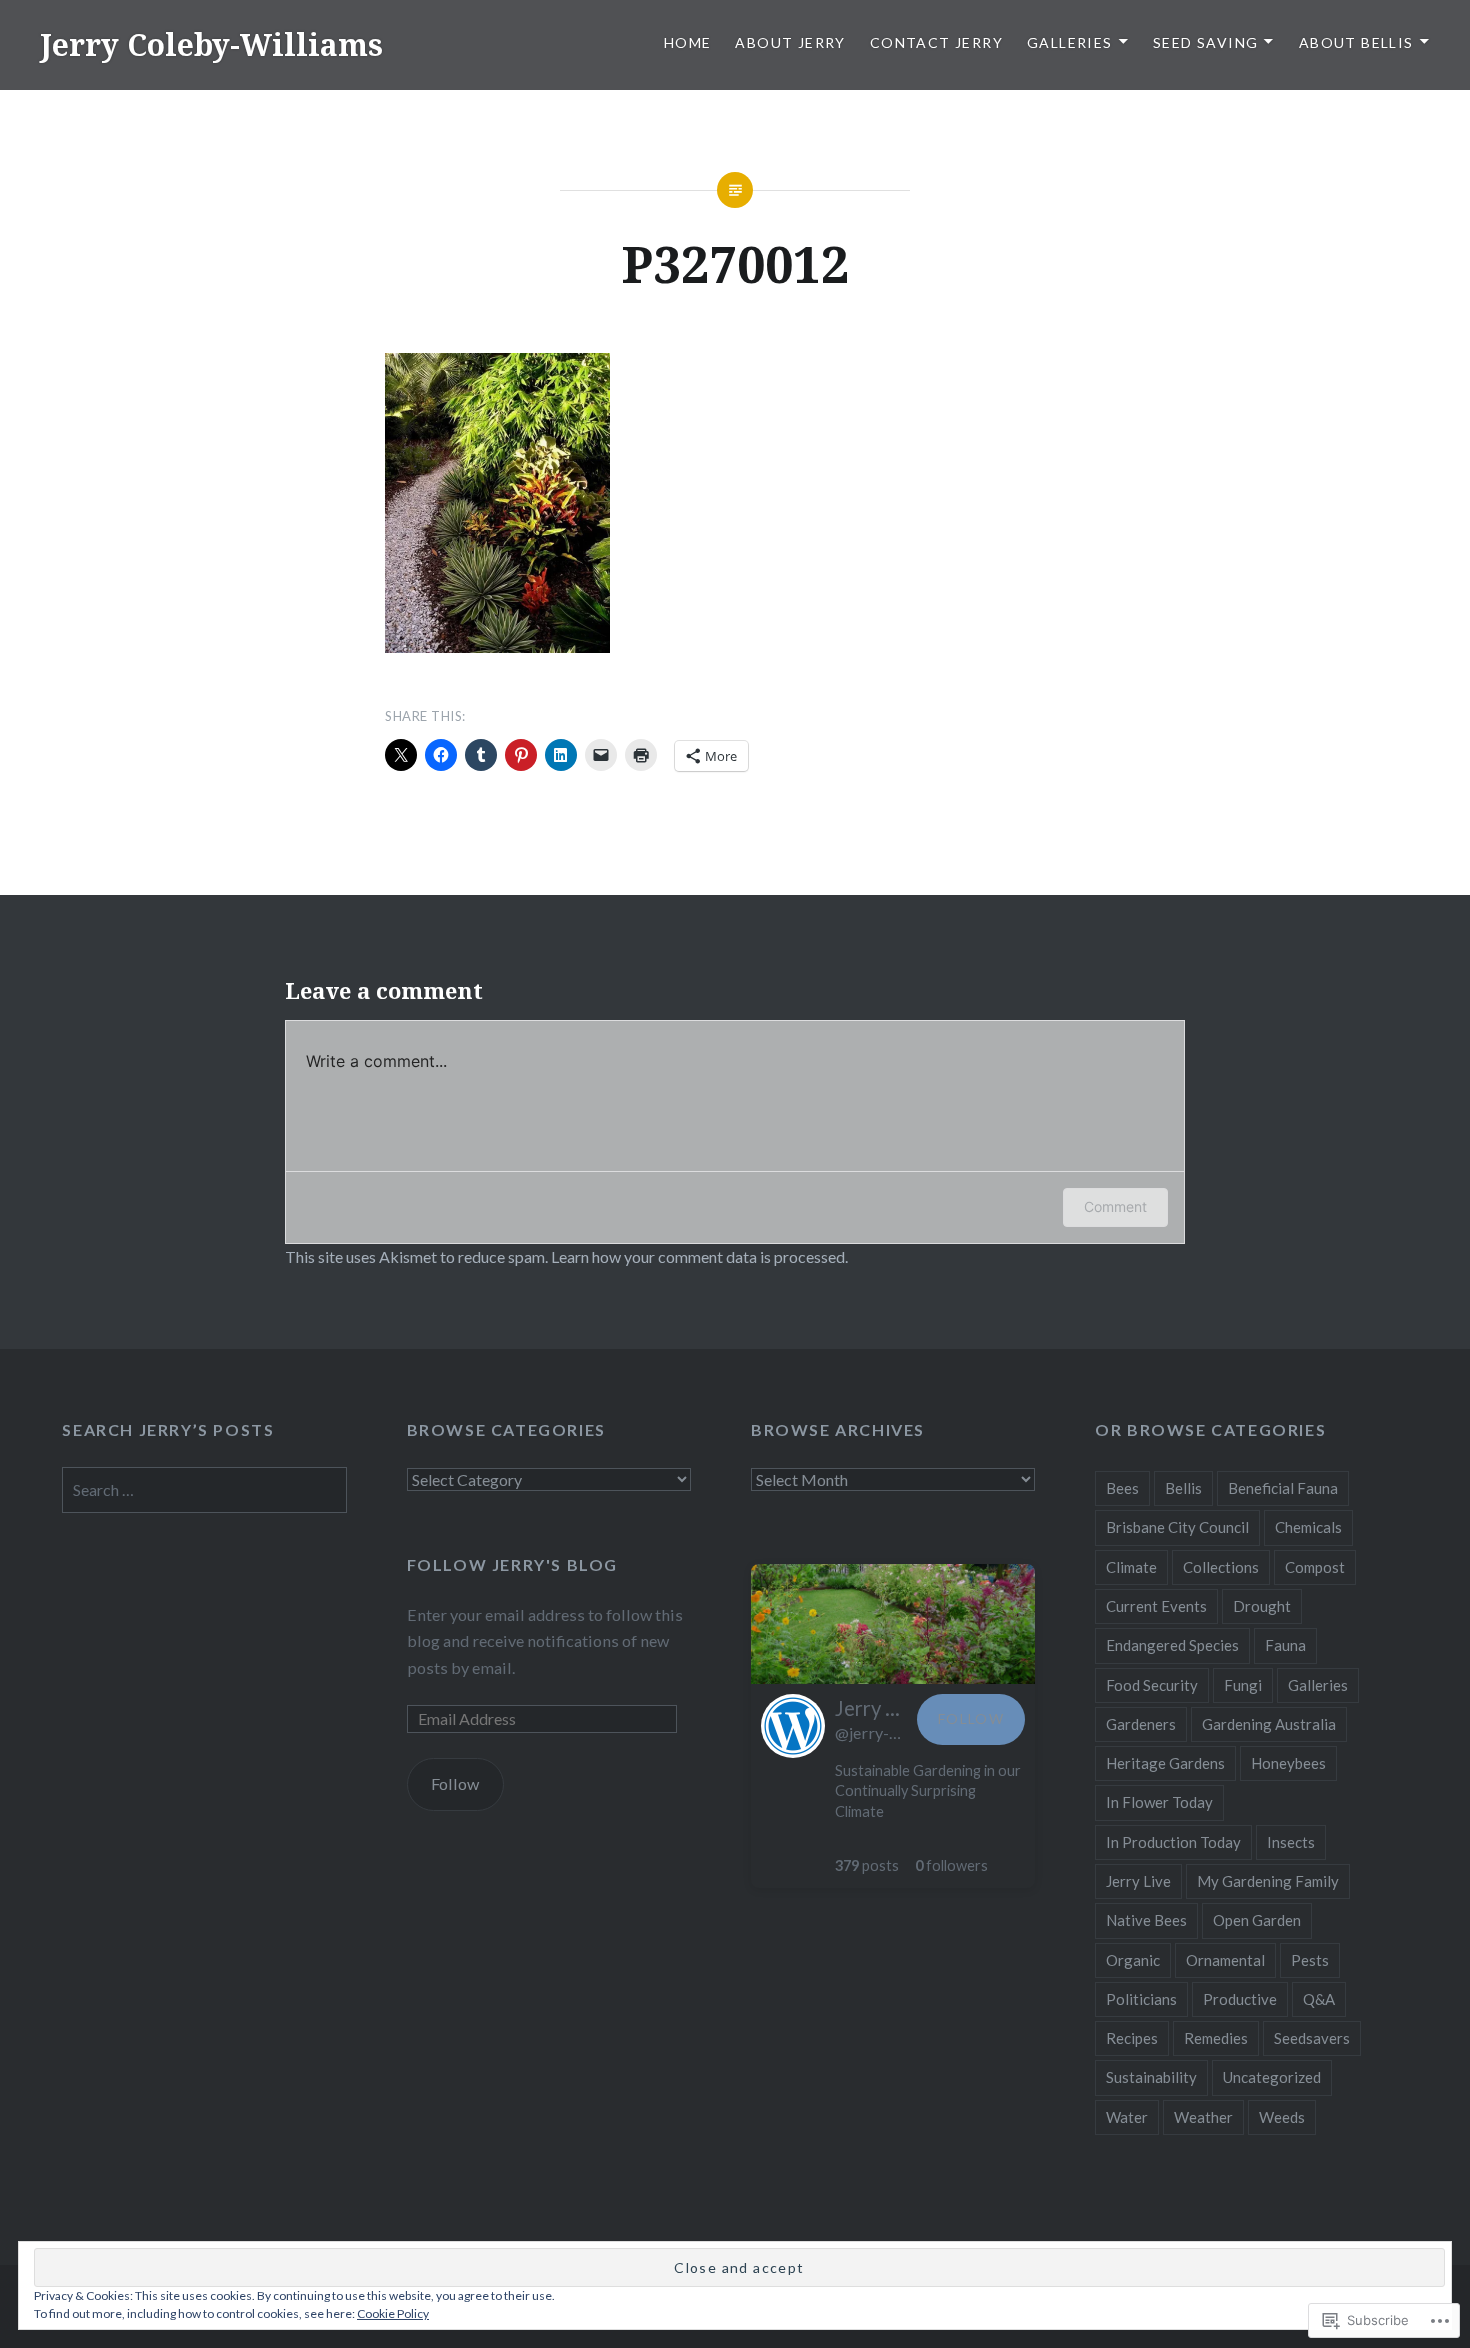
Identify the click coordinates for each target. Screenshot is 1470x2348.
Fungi (1243, 1685)
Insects (1291, 1842)
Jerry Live (1138, 1881)
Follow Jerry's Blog (512, 1564)
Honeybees (1288, 1763)
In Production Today (1173, 1842)
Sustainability (1151, 2077)
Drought (1262, 1606)
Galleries (1070, 42)
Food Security (1152, 1685)
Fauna (1285, 1645)
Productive (1240, 1999)
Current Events (1156, 1606)
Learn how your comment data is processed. (699, 1256)
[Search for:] (204, 1489)
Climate (1131, 1567)
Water (1127, 2117)
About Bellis (1356, 42)
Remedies (1216, 2038)
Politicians (1141, 1999)
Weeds (1282, 2117)
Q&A (1319, 1999)
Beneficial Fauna (1283, 1488)
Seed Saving (1205, 42)
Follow (455, 1783)
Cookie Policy (393, 2313)
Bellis (1183, 1488)
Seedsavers (1312, 2038)
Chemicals (1308, 1527)
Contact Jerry (936, 42)
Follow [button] (971, 1718)
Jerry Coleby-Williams (211, 44)
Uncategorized (1272, 2077)
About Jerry (790, 42)
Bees (1122, 1488)
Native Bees (1146, 1920)
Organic (1133, 1960)
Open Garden (1257, 1920)
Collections (1221, 1567)
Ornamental (1225, 1960)
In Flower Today (1159, 1802)
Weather (1203, 2117)
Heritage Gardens (1165, 1763)
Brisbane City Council (1177, 1527)
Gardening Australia (1269, 1724)
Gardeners (1141, 1724)
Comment (1115, 1206)
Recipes (1132, 2038)
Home (688, 42)
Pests (1310, 1960)
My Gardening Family (1268, 1881)
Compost (1315, 1567)
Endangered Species (1172, 1645)
